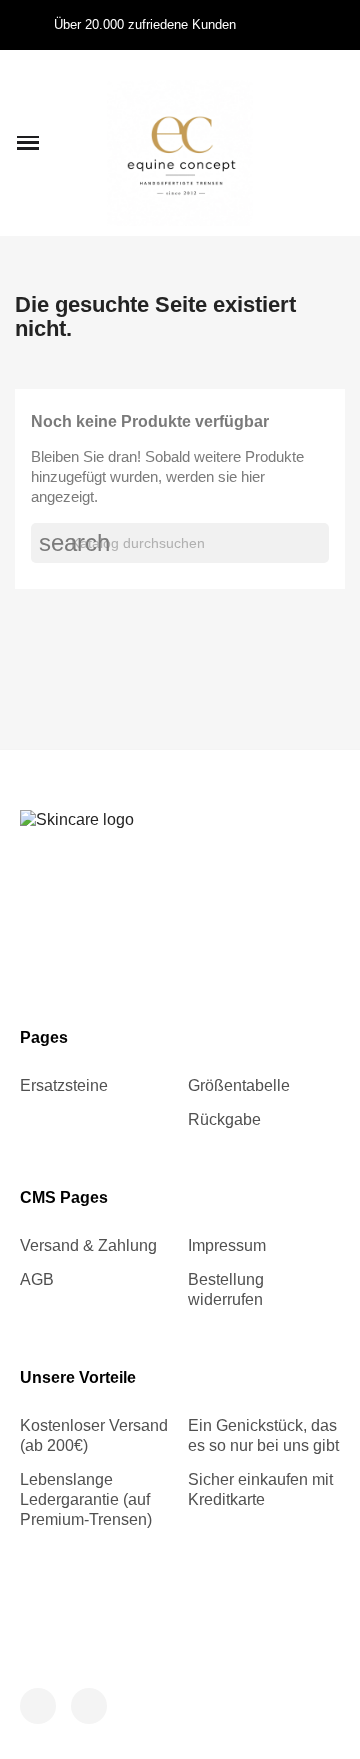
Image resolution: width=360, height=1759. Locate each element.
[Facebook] (38, 1706)
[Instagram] (89, 1706)
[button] (28, 143)
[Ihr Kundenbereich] (302, 143)
